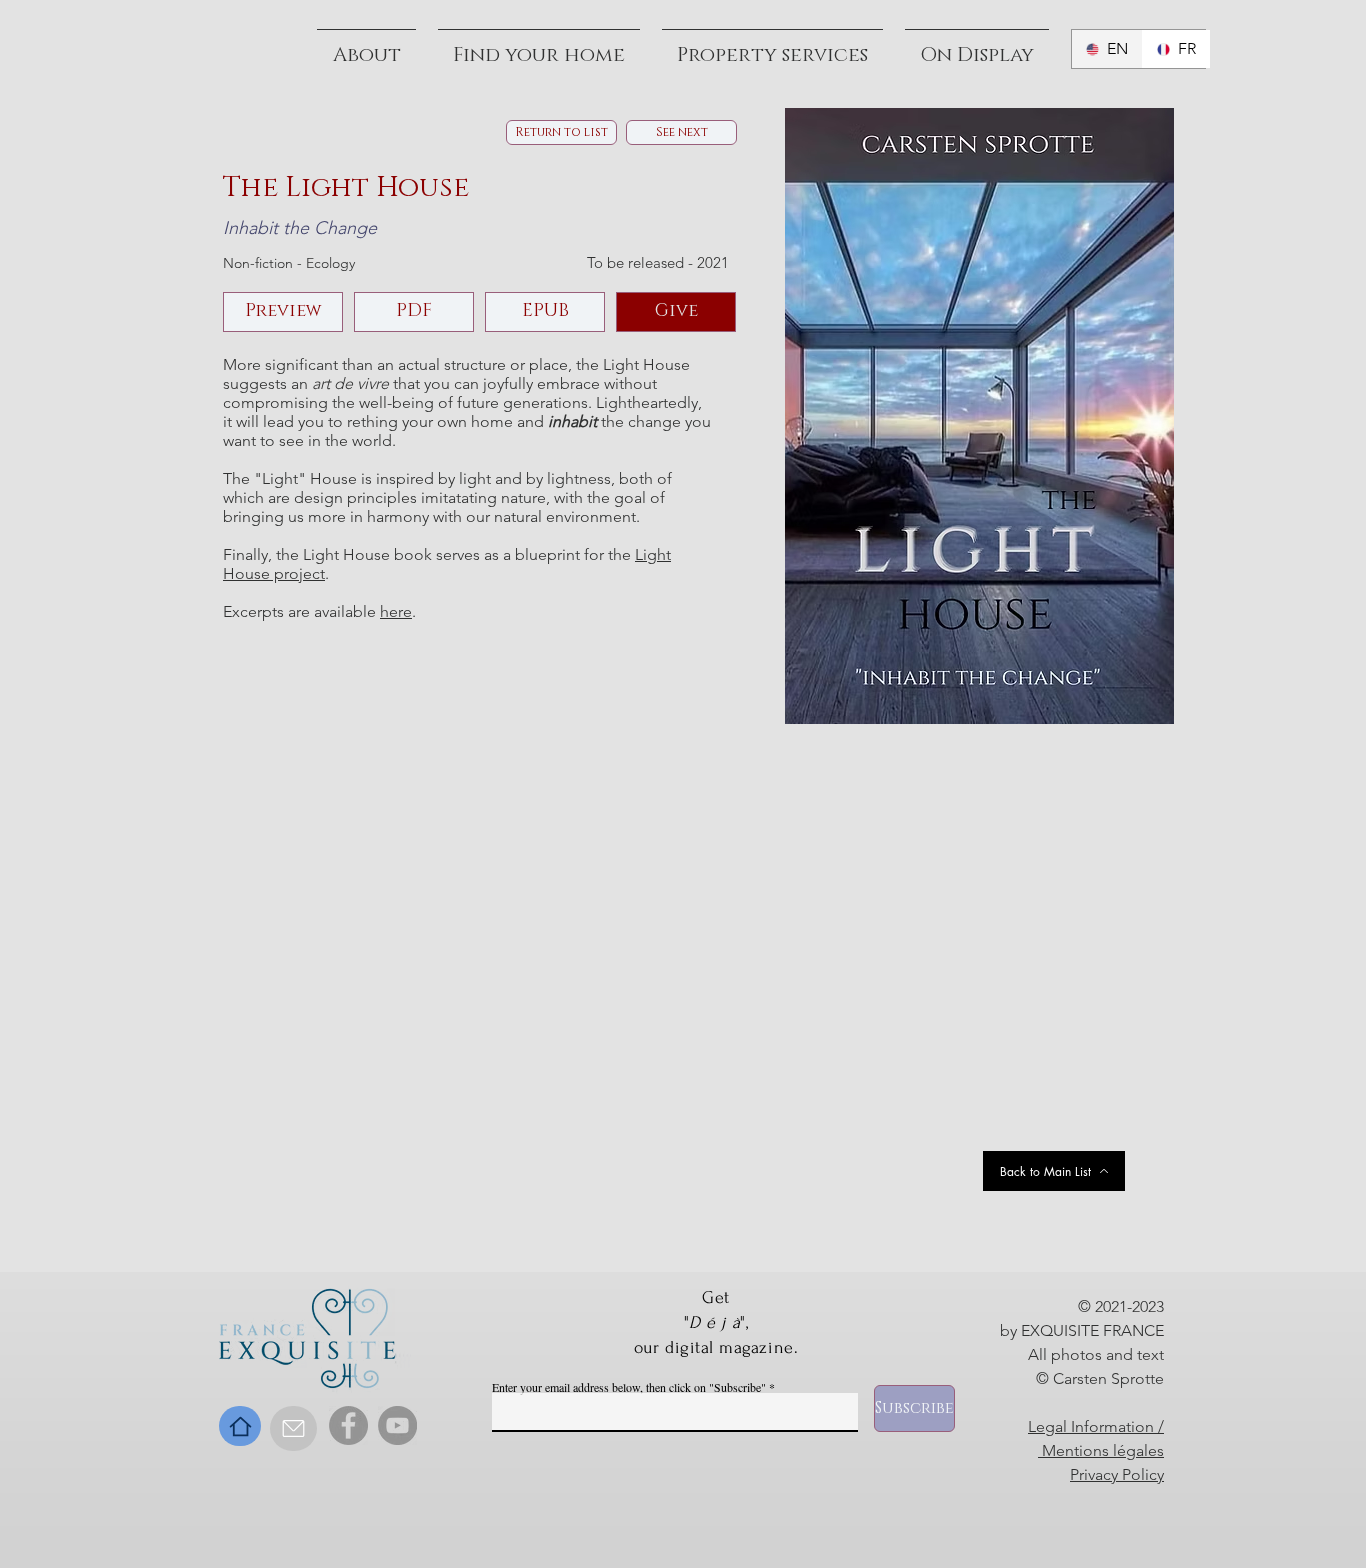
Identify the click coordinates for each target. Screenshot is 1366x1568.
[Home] (240, 1426)
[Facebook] (348, 1425)
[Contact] (293, 1428)
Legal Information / (1096, 1426)
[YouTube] (397, 1425)
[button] (977, 46)
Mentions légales (1101, 1450)
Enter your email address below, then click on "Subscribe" (629, 1387)
